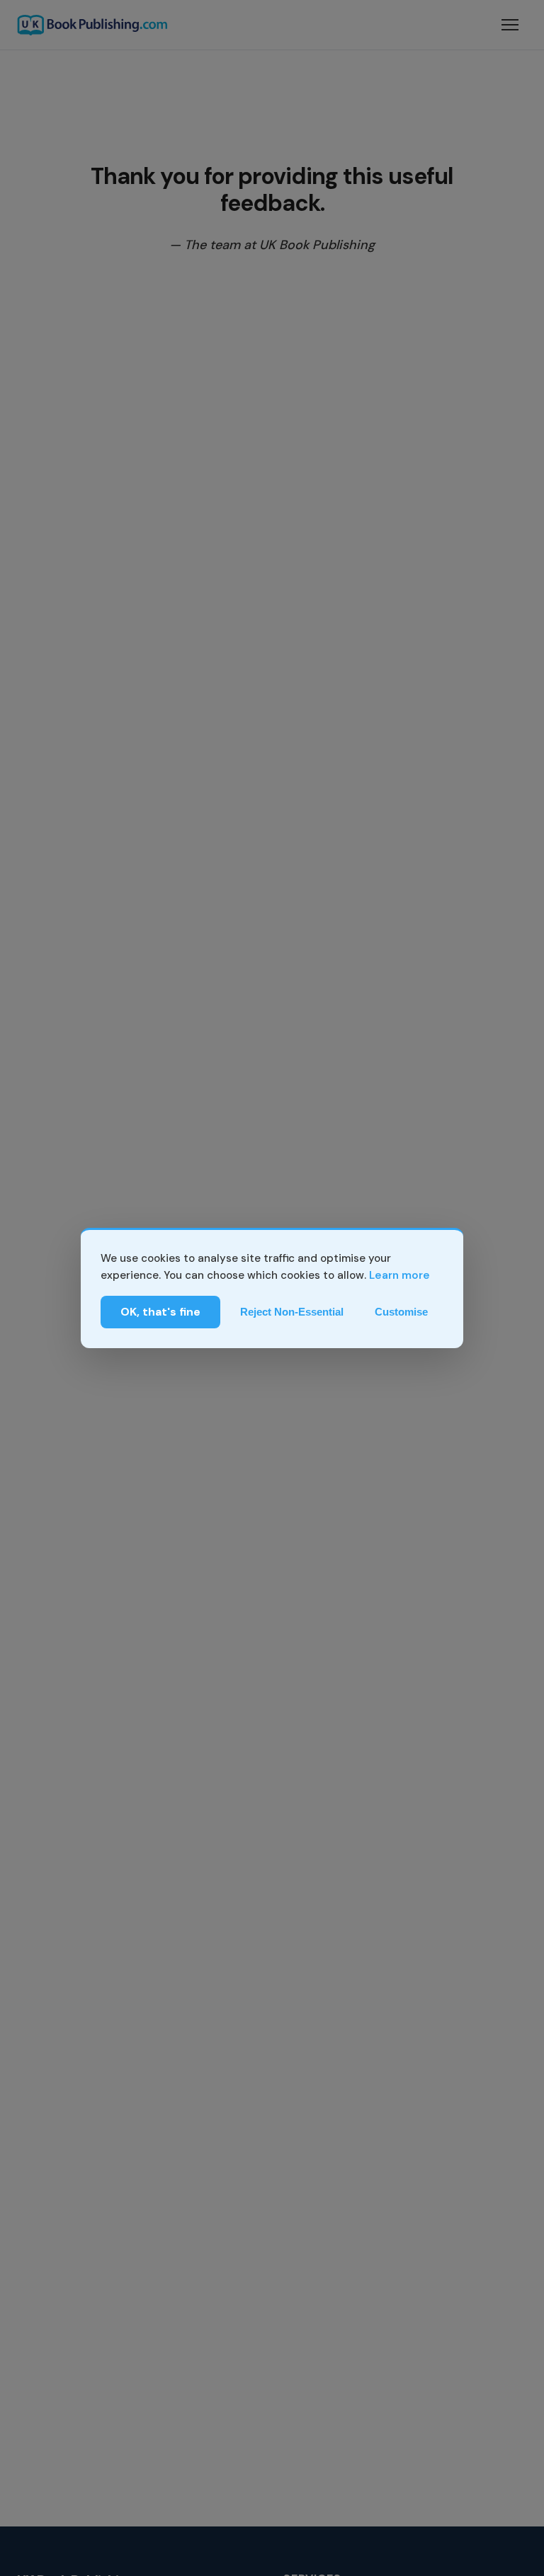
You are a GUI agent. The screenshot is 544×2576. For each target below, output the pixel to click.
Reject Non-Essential (292, 1312)
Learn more (399, 1275)
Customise (401, 1312)
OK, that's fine (160, 1312)
